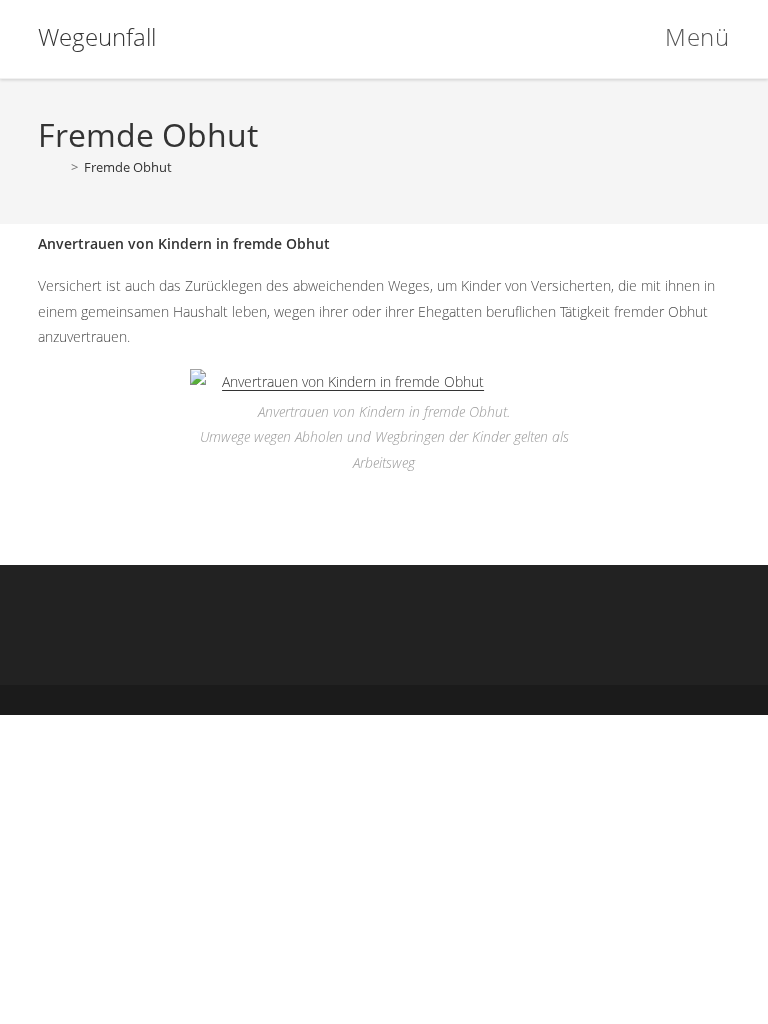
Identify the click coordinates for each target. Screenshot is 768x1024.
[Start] (51, 167)
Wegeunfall (97, 36)
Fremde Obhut (128, 167)
